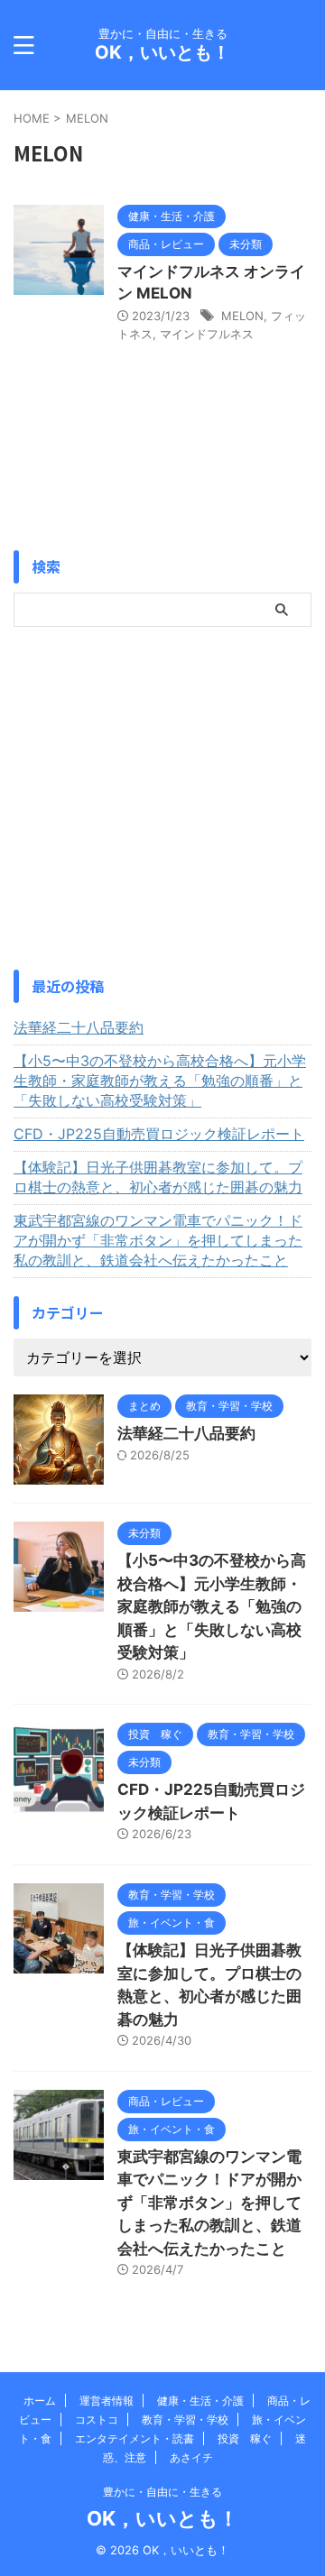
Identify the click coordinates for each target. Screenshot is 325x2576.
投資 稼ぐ (245, 2438)
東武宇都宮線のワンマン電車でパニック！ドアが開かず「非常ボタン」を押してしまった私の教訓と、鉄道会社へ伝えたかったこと (158, 1240)
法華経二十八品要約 (79, 1027)
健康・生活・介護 (200, 2401)
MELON (242, 316)
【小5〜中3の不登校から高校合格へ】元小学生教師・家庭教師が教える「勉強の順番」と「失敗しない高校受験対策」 (160, 1081)
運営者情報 (107, 2401)
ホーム (40, 2401)
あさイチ (191, 2457)
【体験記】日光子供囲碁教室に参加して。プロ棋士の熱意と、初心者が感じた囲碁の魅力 (158, 1177)
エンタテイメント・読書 (135, 2438)
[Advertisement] (162, 798)
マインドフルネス (207, 334)
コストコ (97, 2420)
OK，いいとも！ (162, 52)
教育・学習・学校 (185, 2420)
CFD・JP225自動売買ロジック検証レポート (159, 1134)
